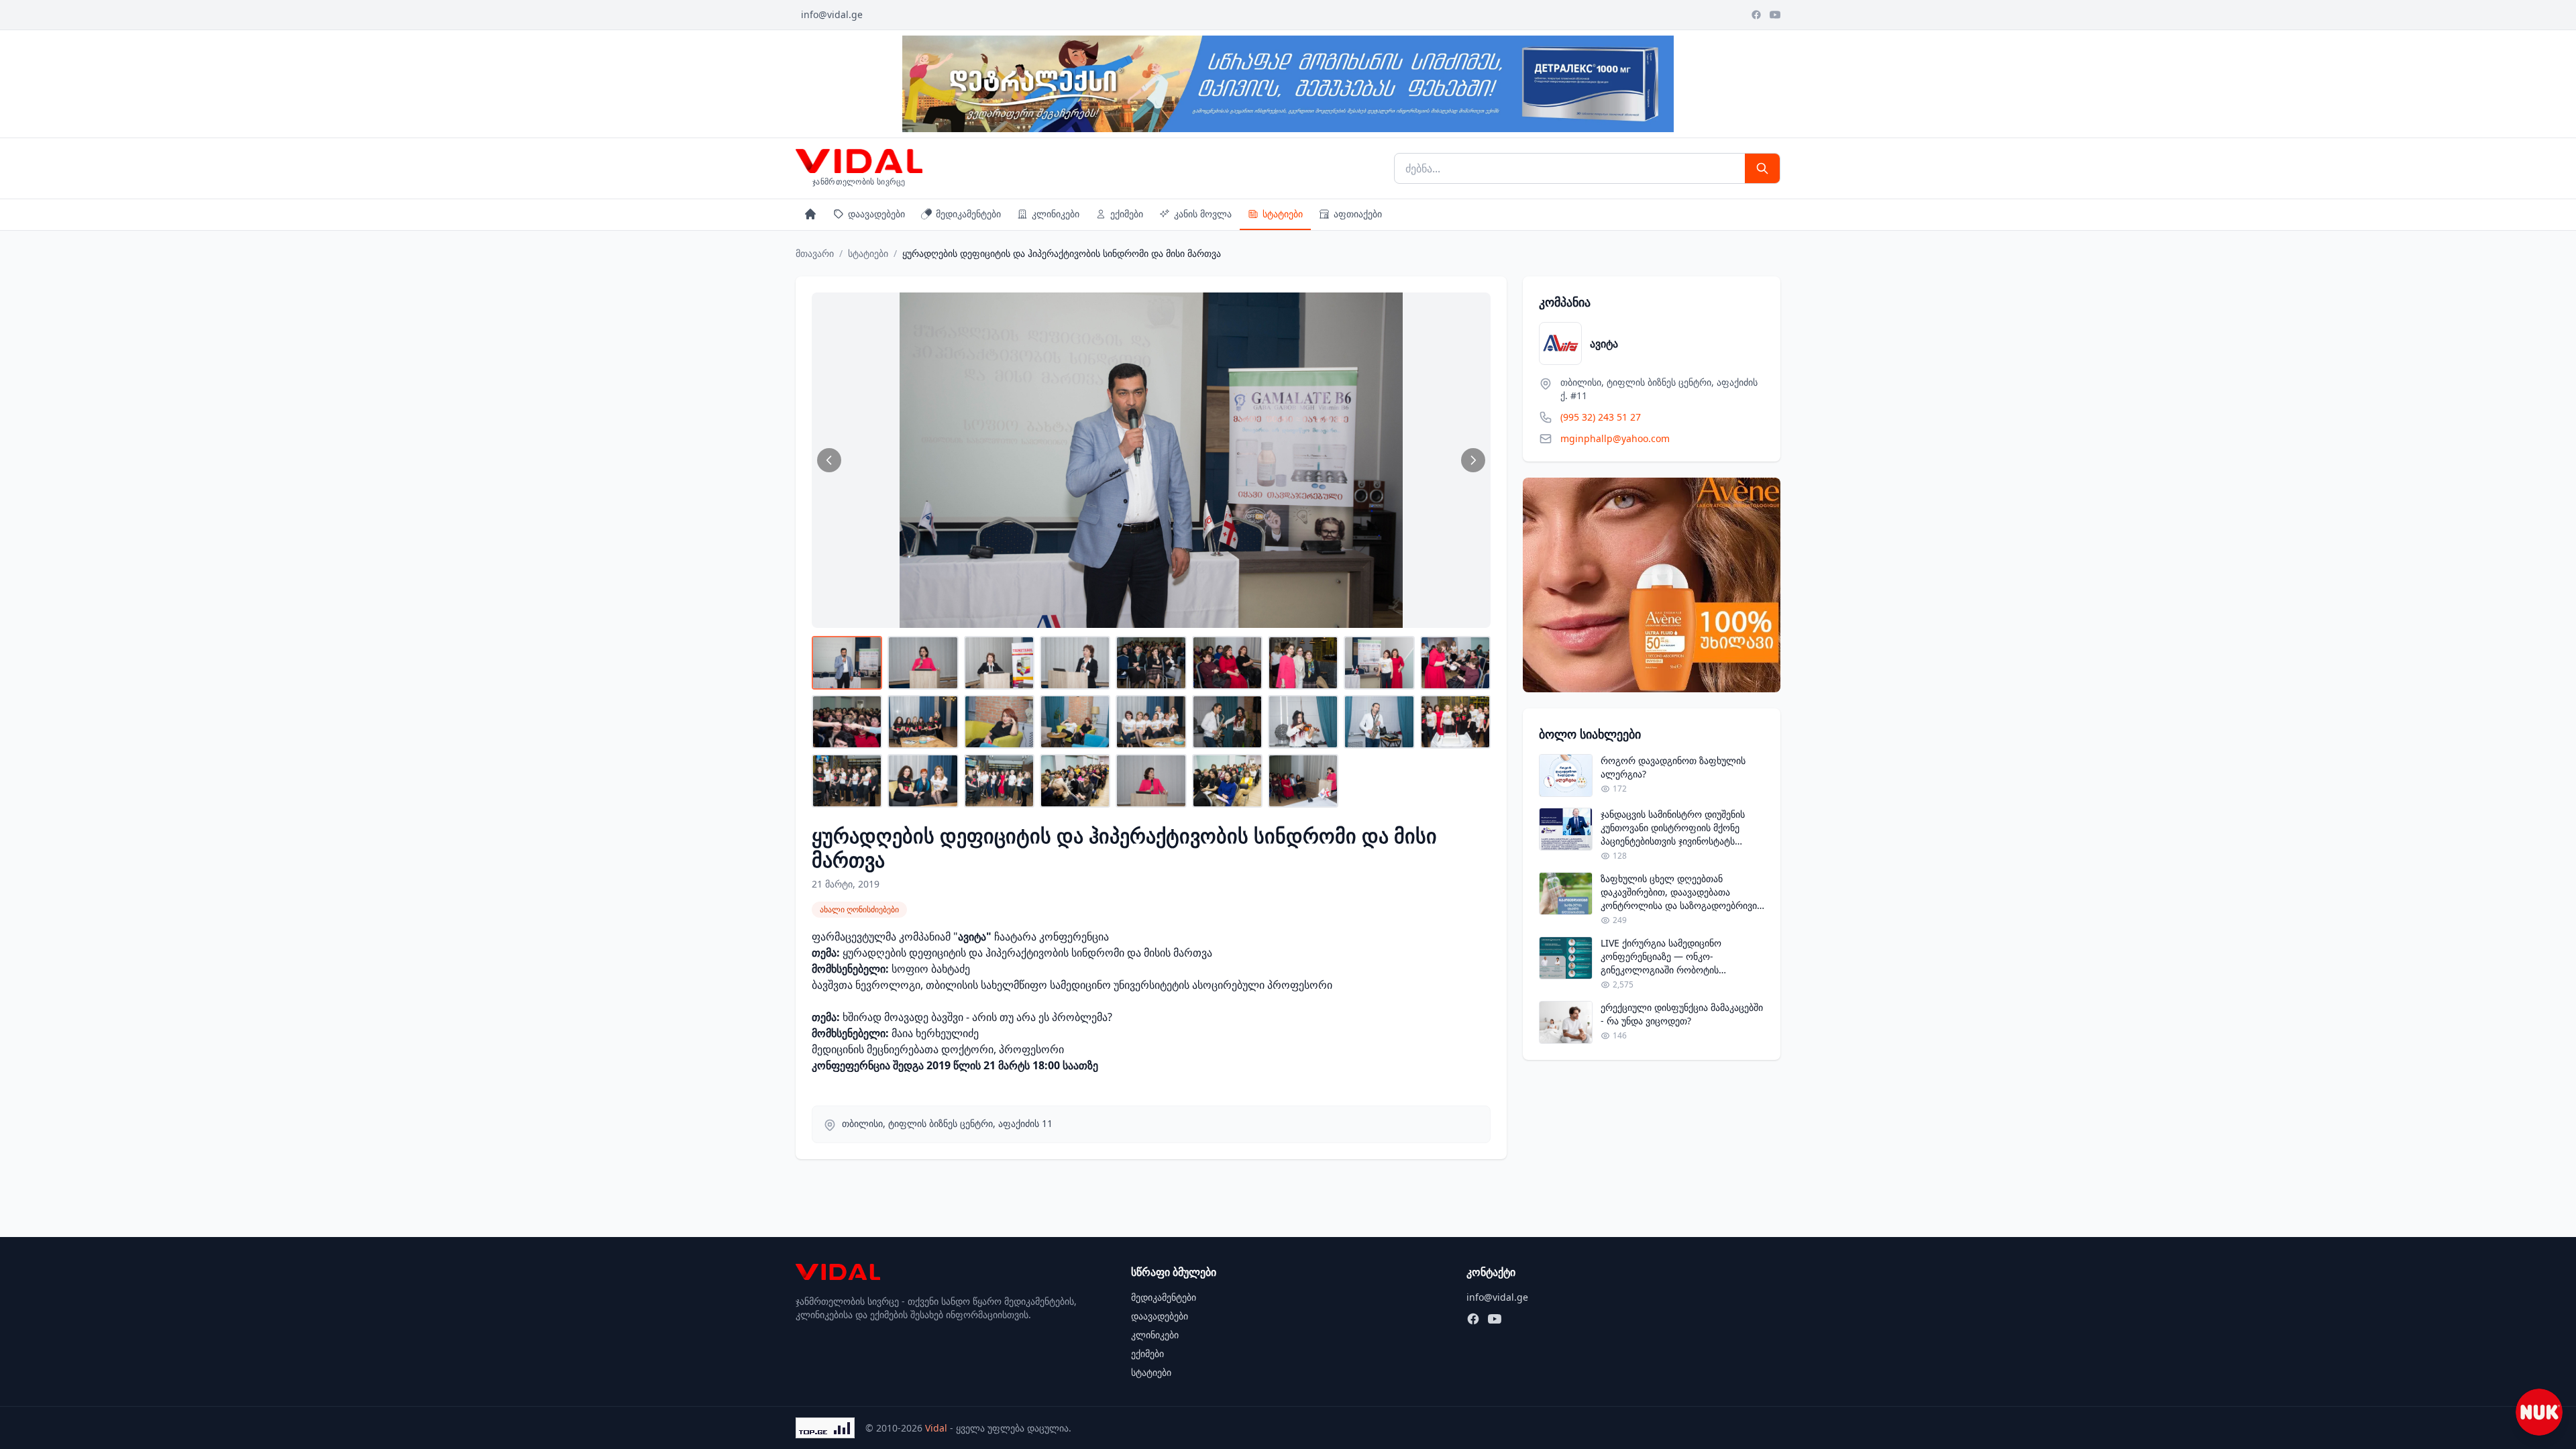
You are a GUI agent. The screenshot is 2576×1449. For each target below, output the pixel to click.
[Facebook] (1756, 15)
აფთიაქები (1358, 214)
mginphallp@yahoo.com (1615, 438)
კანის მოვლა (1203, 214)
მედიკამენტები (968, 214)
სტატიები (1283, 214)
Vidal (936, 1428)
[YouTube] (1775, 15)
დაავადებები (876, 214)
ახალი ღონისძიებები (859, 909)
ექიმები (1127, 214)
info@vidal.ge (832, 14)
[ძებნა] (1762, 168)
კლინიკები (1056, 214)
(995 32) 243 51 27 (1601, 417)
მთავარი (815, 253)
